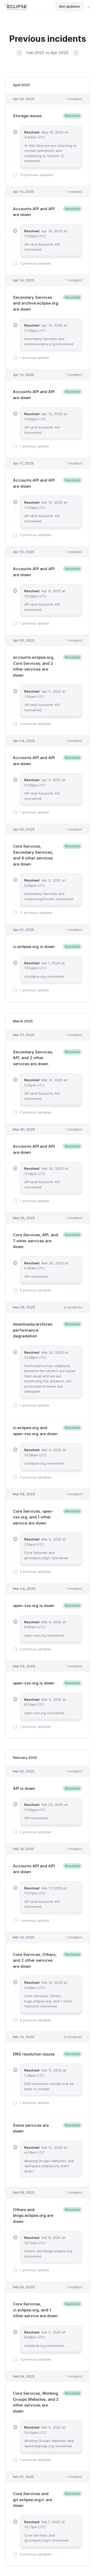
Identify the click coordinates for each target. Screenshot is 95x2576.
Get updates (69, 6)
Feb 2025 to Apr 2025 (48, 53)
